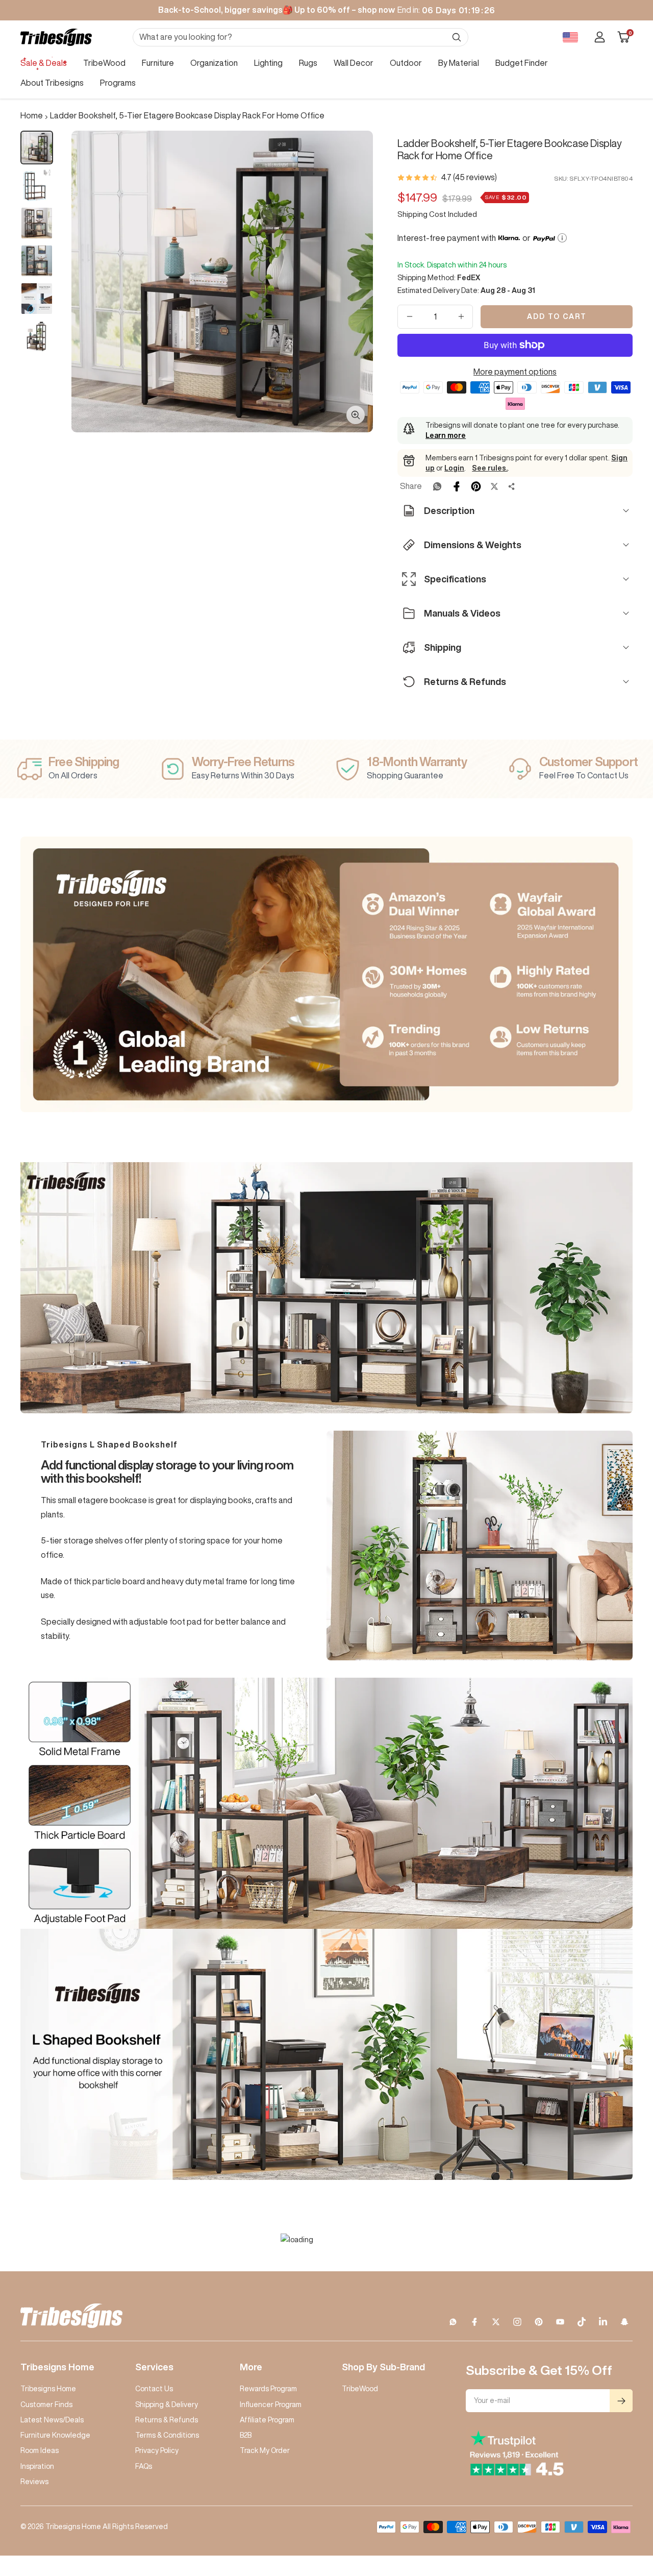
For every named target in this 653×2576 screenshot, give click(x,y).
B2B (246, 2435)
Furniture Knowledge (55, 2435)
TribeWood (104, 63)
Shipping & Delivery (167, 2405)
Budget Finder (522, 63)
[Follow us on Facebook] (474, 2322)
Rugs (308, 63)
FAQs (144, 2466)
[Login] (600, 37)
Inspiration (37, 2466)
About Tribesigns (52, 83)
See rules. (490, 468)
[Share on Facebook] (457, 486)
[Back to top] (610, 2507)
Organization (214, 63)
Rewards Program (268, 2389)
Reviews (34, 2482)
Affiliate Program (267, 2420)
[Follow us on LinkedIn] (603, 2322)
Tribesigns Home (48, 2389)
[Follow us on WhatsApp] (453, 2322)
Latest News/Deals (52, 2420)
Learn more (446, 435)
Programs (118, 83)
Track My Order (265, 2450)
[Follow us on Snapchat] (624, 2322)
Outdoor (406, 63)
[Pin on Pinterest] (476, 486)
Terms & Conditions (167, 2435)
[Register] (621, 2401)
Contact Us (154, 2389)
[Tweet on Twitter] (494, 486)
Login (454, 468)
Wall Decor (354, 63)
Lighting (268, 63)
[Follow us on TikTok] (582, 2322)
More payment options (515, 372)
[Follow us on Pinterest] (539, 2322)
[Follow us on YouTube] (560, 2322)
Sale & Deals (44, 63)
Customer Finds (46, 2405)
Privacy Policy (157, 2450)
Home (32, 115)
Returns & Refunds (167, 2420)
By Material (459, 63)
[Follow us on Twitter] (496, 2322)
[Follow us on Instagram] (517, 2322)
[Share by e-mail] (512, 486)
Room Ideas (40, 2450)
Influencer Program (271, 2405)
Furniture (158, 63)
